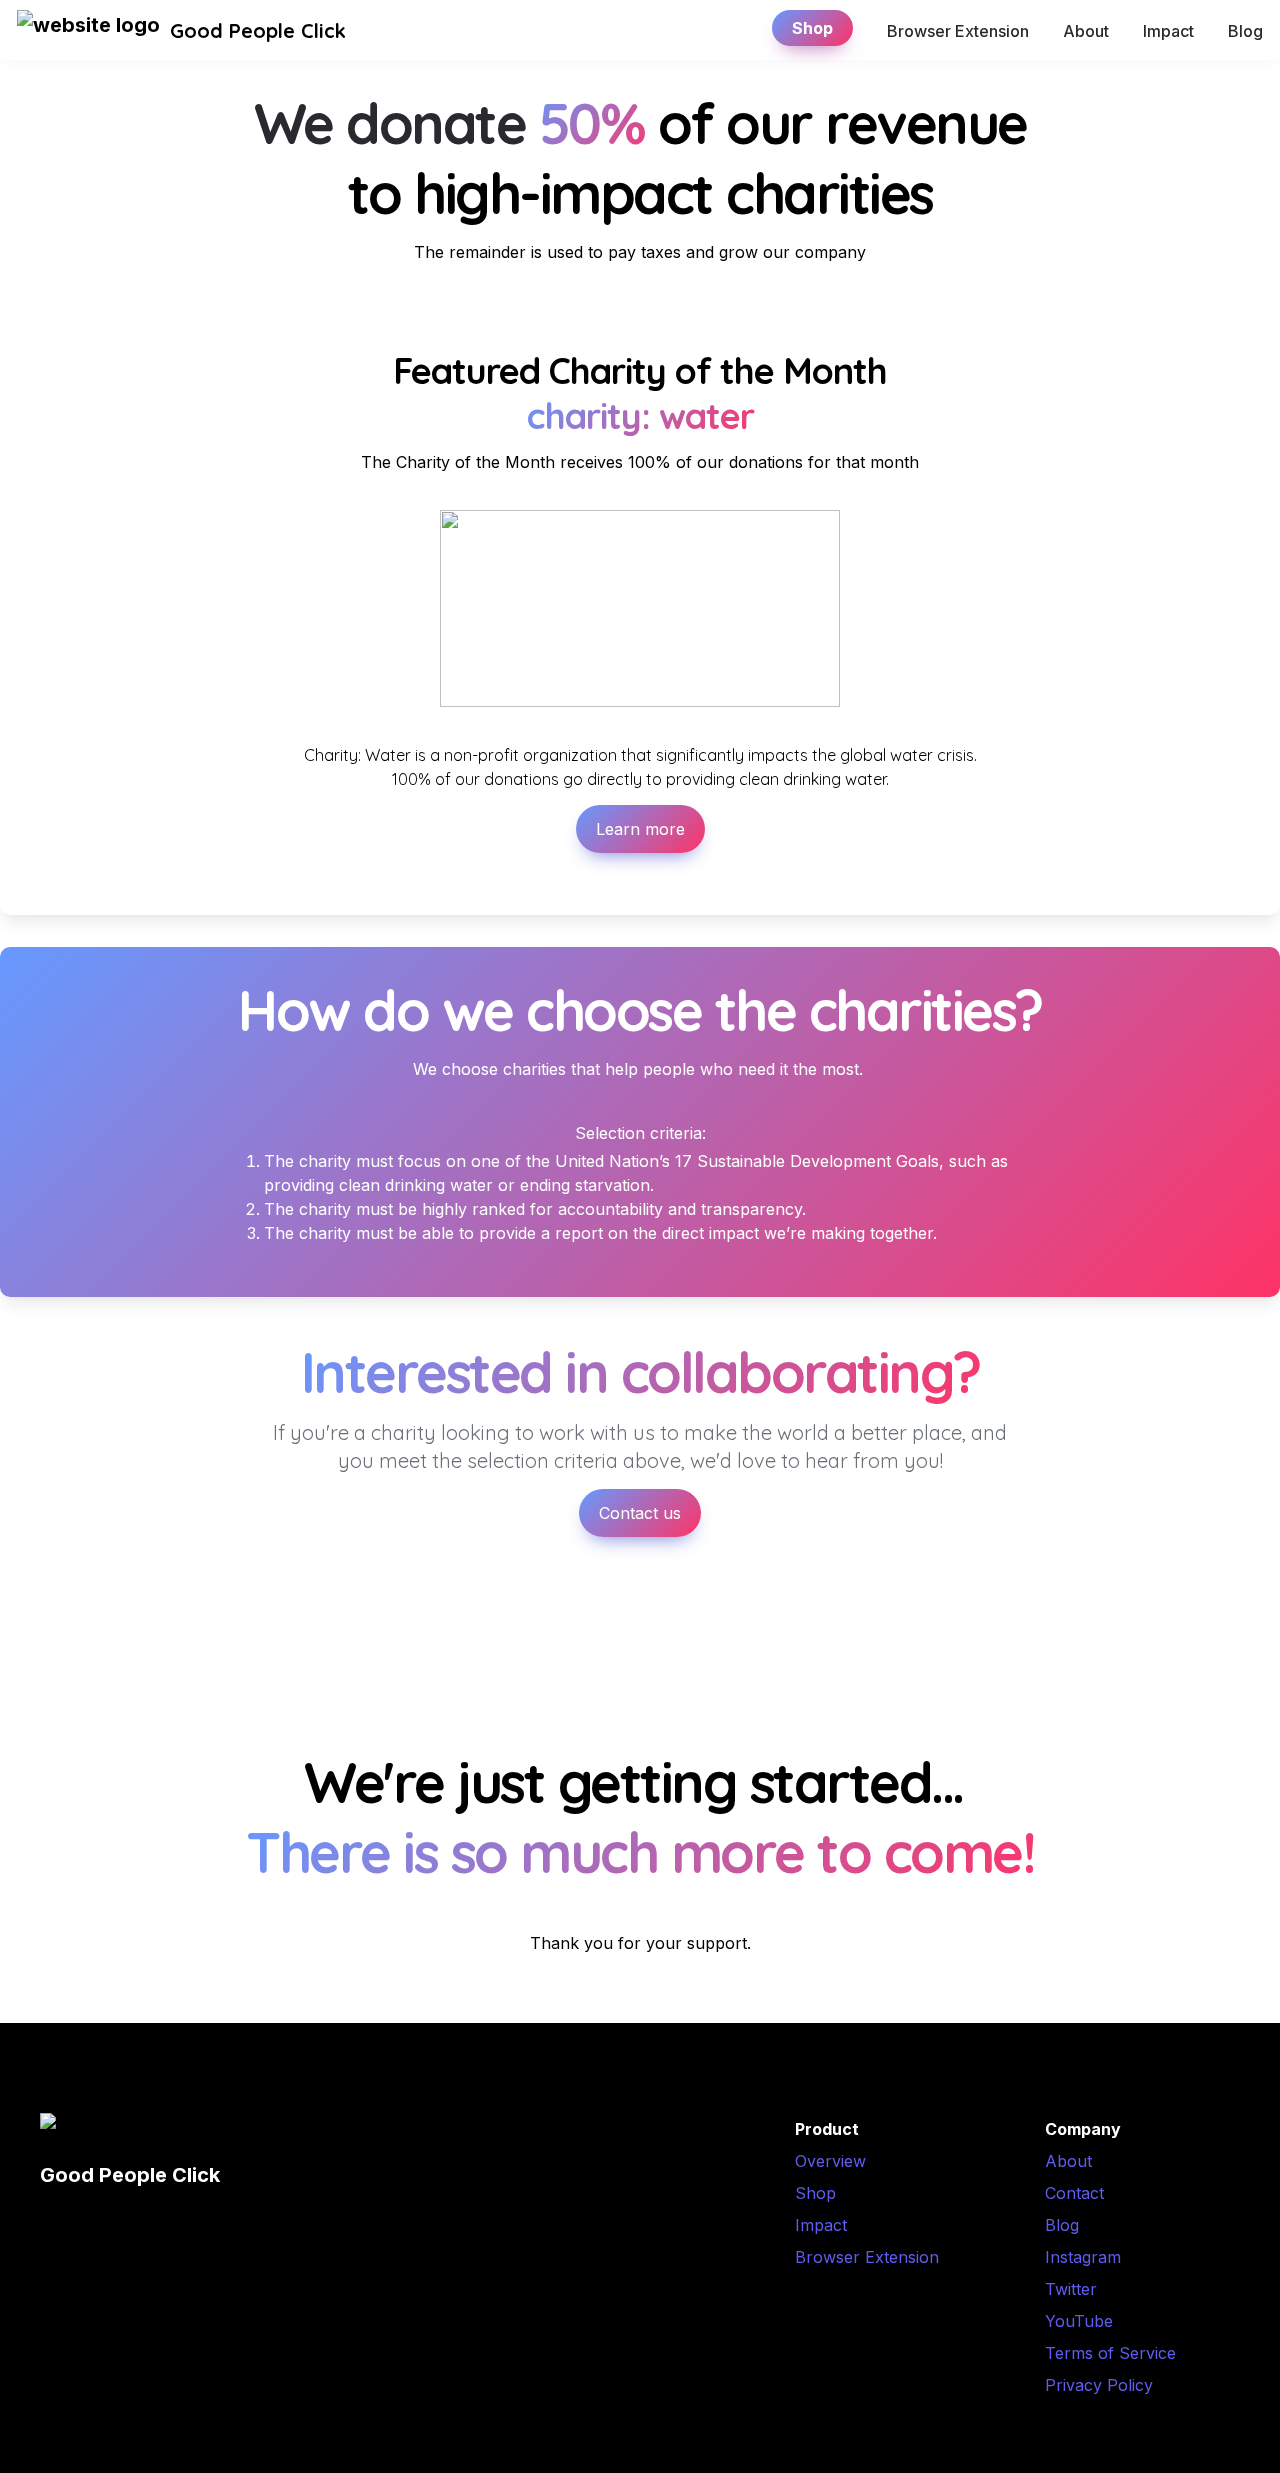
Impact (1168, 31)
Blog (1245, 31)
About (1086, 31)
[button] (88, 31)
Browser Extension (958, 31)
